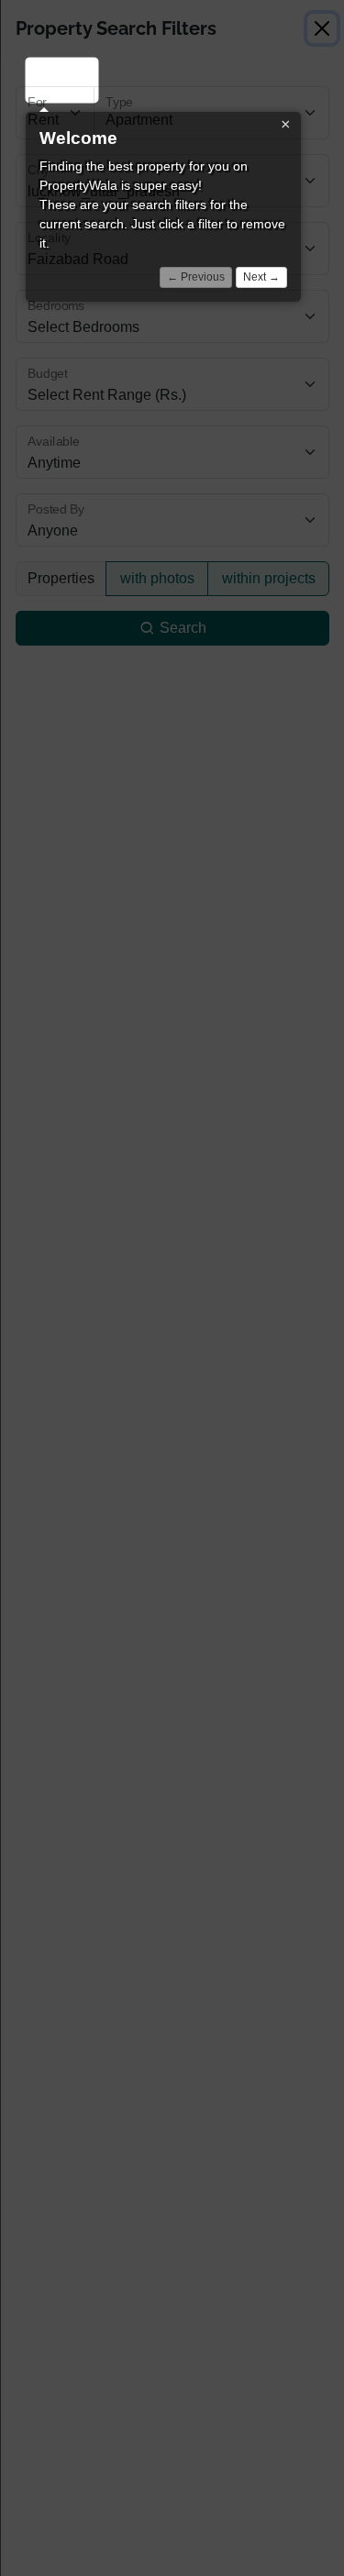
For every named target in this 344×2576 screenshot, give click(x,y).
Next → (261, 277)
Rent (55, 79)
